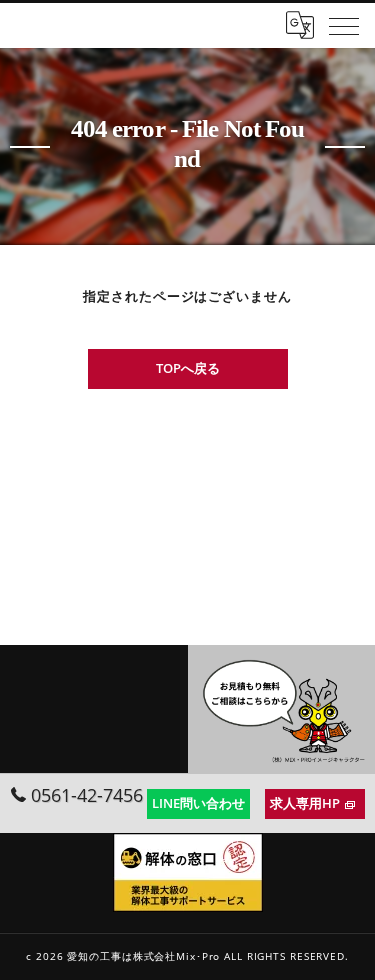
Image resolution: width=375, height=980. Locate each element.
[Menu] (344, 25)
